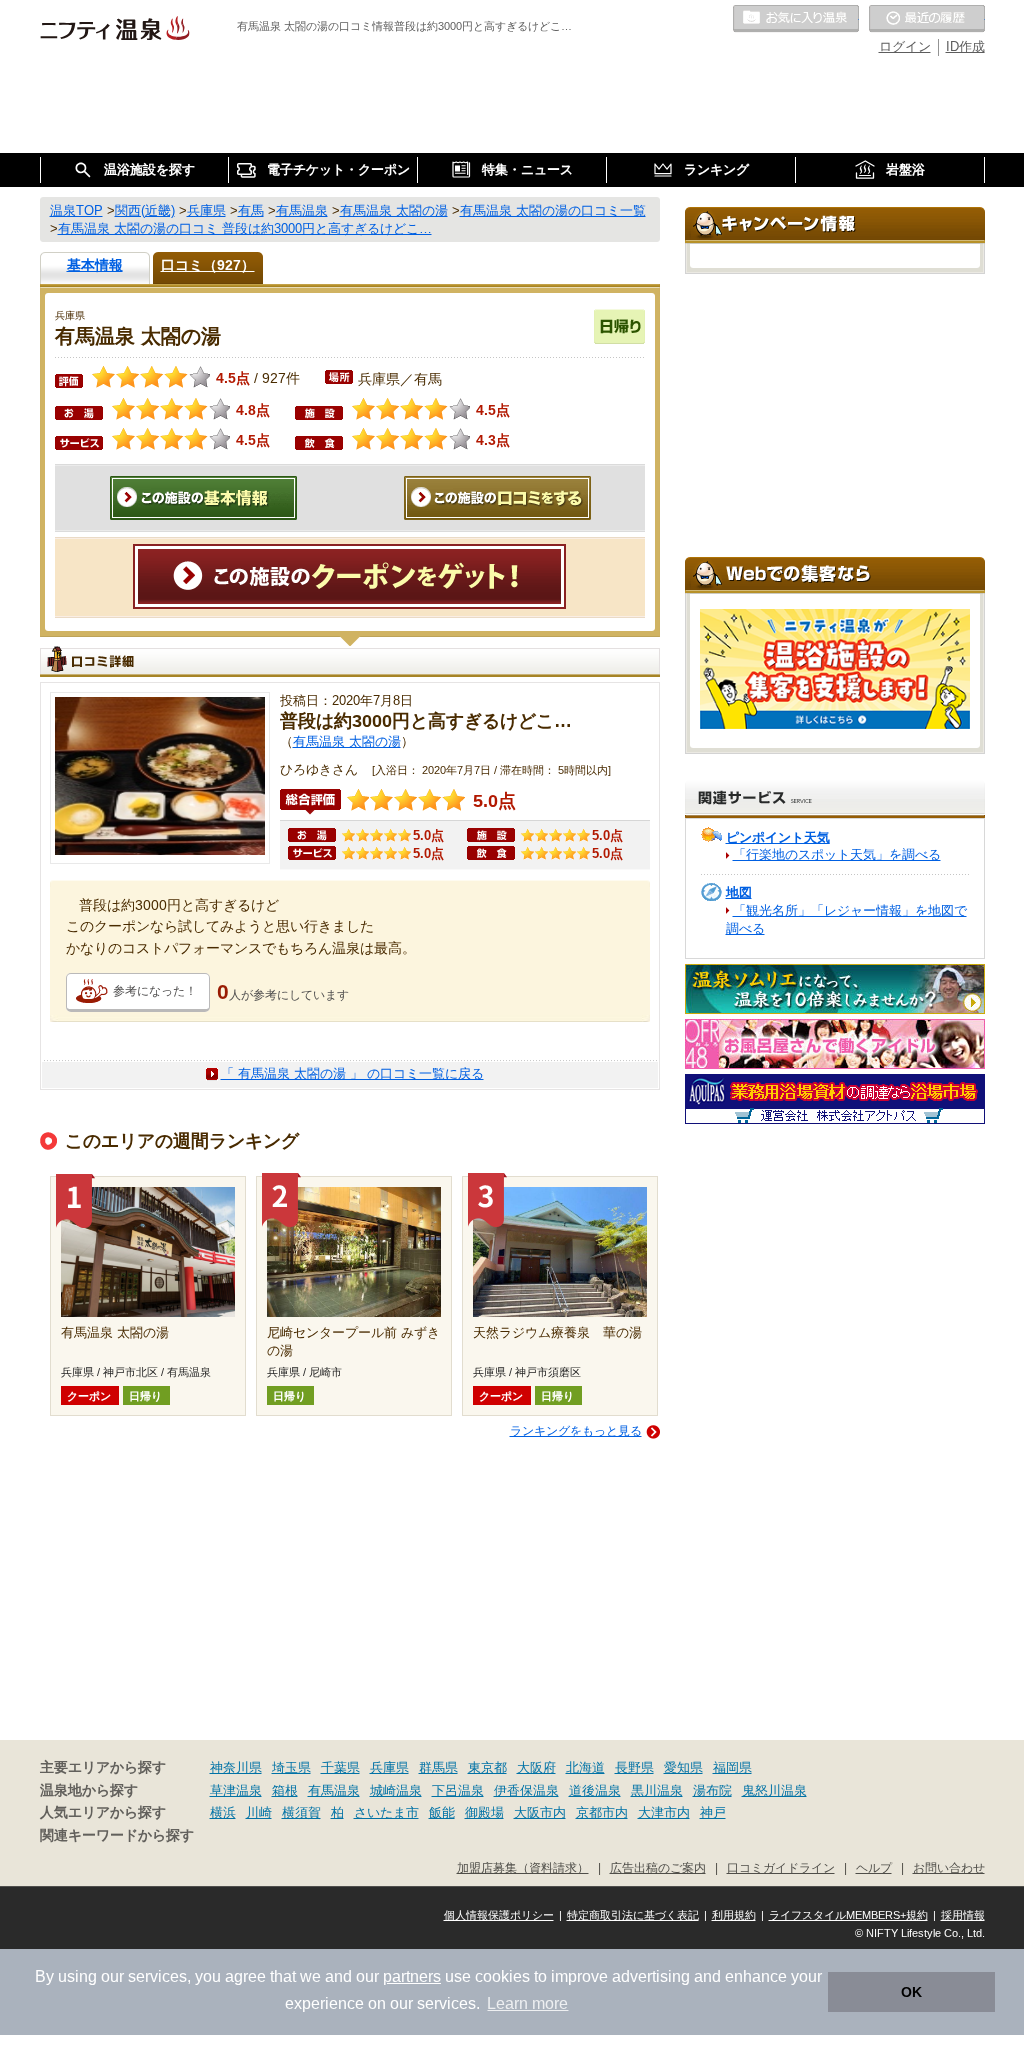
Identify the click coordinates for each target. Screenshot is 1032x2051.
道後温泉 (595, 1790)
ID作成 (965, 46)
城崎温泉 (396, 1790)
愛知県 (683, 1767)
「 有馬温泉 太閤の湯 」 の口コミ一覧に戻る (352, 1073)
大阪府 (536, 1767)
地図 (739, 892)
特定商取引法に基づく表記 (633, 1915)
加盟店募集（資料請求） (523, 1867)
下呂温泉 (458, 1790)
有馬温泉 (334, 1790)
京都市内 (602, 1812)
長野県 (634, 1767)
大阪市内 (540, 1812)
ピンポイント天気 (778, 837)
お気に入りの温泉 (796, 19)
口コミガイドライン (781, 1867)
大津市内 (664, 1812)
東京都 (487, 1767)
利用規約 (734, 1915)
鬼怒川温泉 (774, 1790)
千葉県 (340, 1767)
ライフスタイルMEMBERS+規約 (848, 1915)
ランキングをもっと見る (576, 1431)
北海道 (585, 1767)
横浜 (223, 1812)
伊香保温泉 (526, 1790)
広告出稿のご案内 (658, 1867)
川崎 (259, 1812)
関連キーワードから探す (117, 1835)
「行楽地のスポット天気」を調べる (837, 854)
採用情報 (963, 1915)
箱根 (285, 1790)
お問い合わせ (949, 1867)
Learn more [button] (527, 2003)
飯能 (442, 1812)
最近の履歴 (927, 19)
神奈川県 (236, 1767)
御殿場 (484, 1812)
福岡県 (732, 1767)
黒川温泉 (657, 1790)
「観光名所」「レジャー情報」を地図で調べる (846, 919)
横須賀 (301, 1812)
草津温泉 (236, 1790)
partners (412, 1976)
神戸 (713, 1812)
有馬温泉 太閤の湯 (347, 741)
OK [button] (911, 1992)
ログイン (905, 46)
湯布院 (712, 1790)
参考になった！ (155, 991)
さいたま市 (386, 1812)
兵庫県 (389, 1767)
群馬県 (438, 1767)
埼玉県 (291, 1767)
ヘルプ (874, 1867)
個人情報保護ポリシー (499, 1915)
